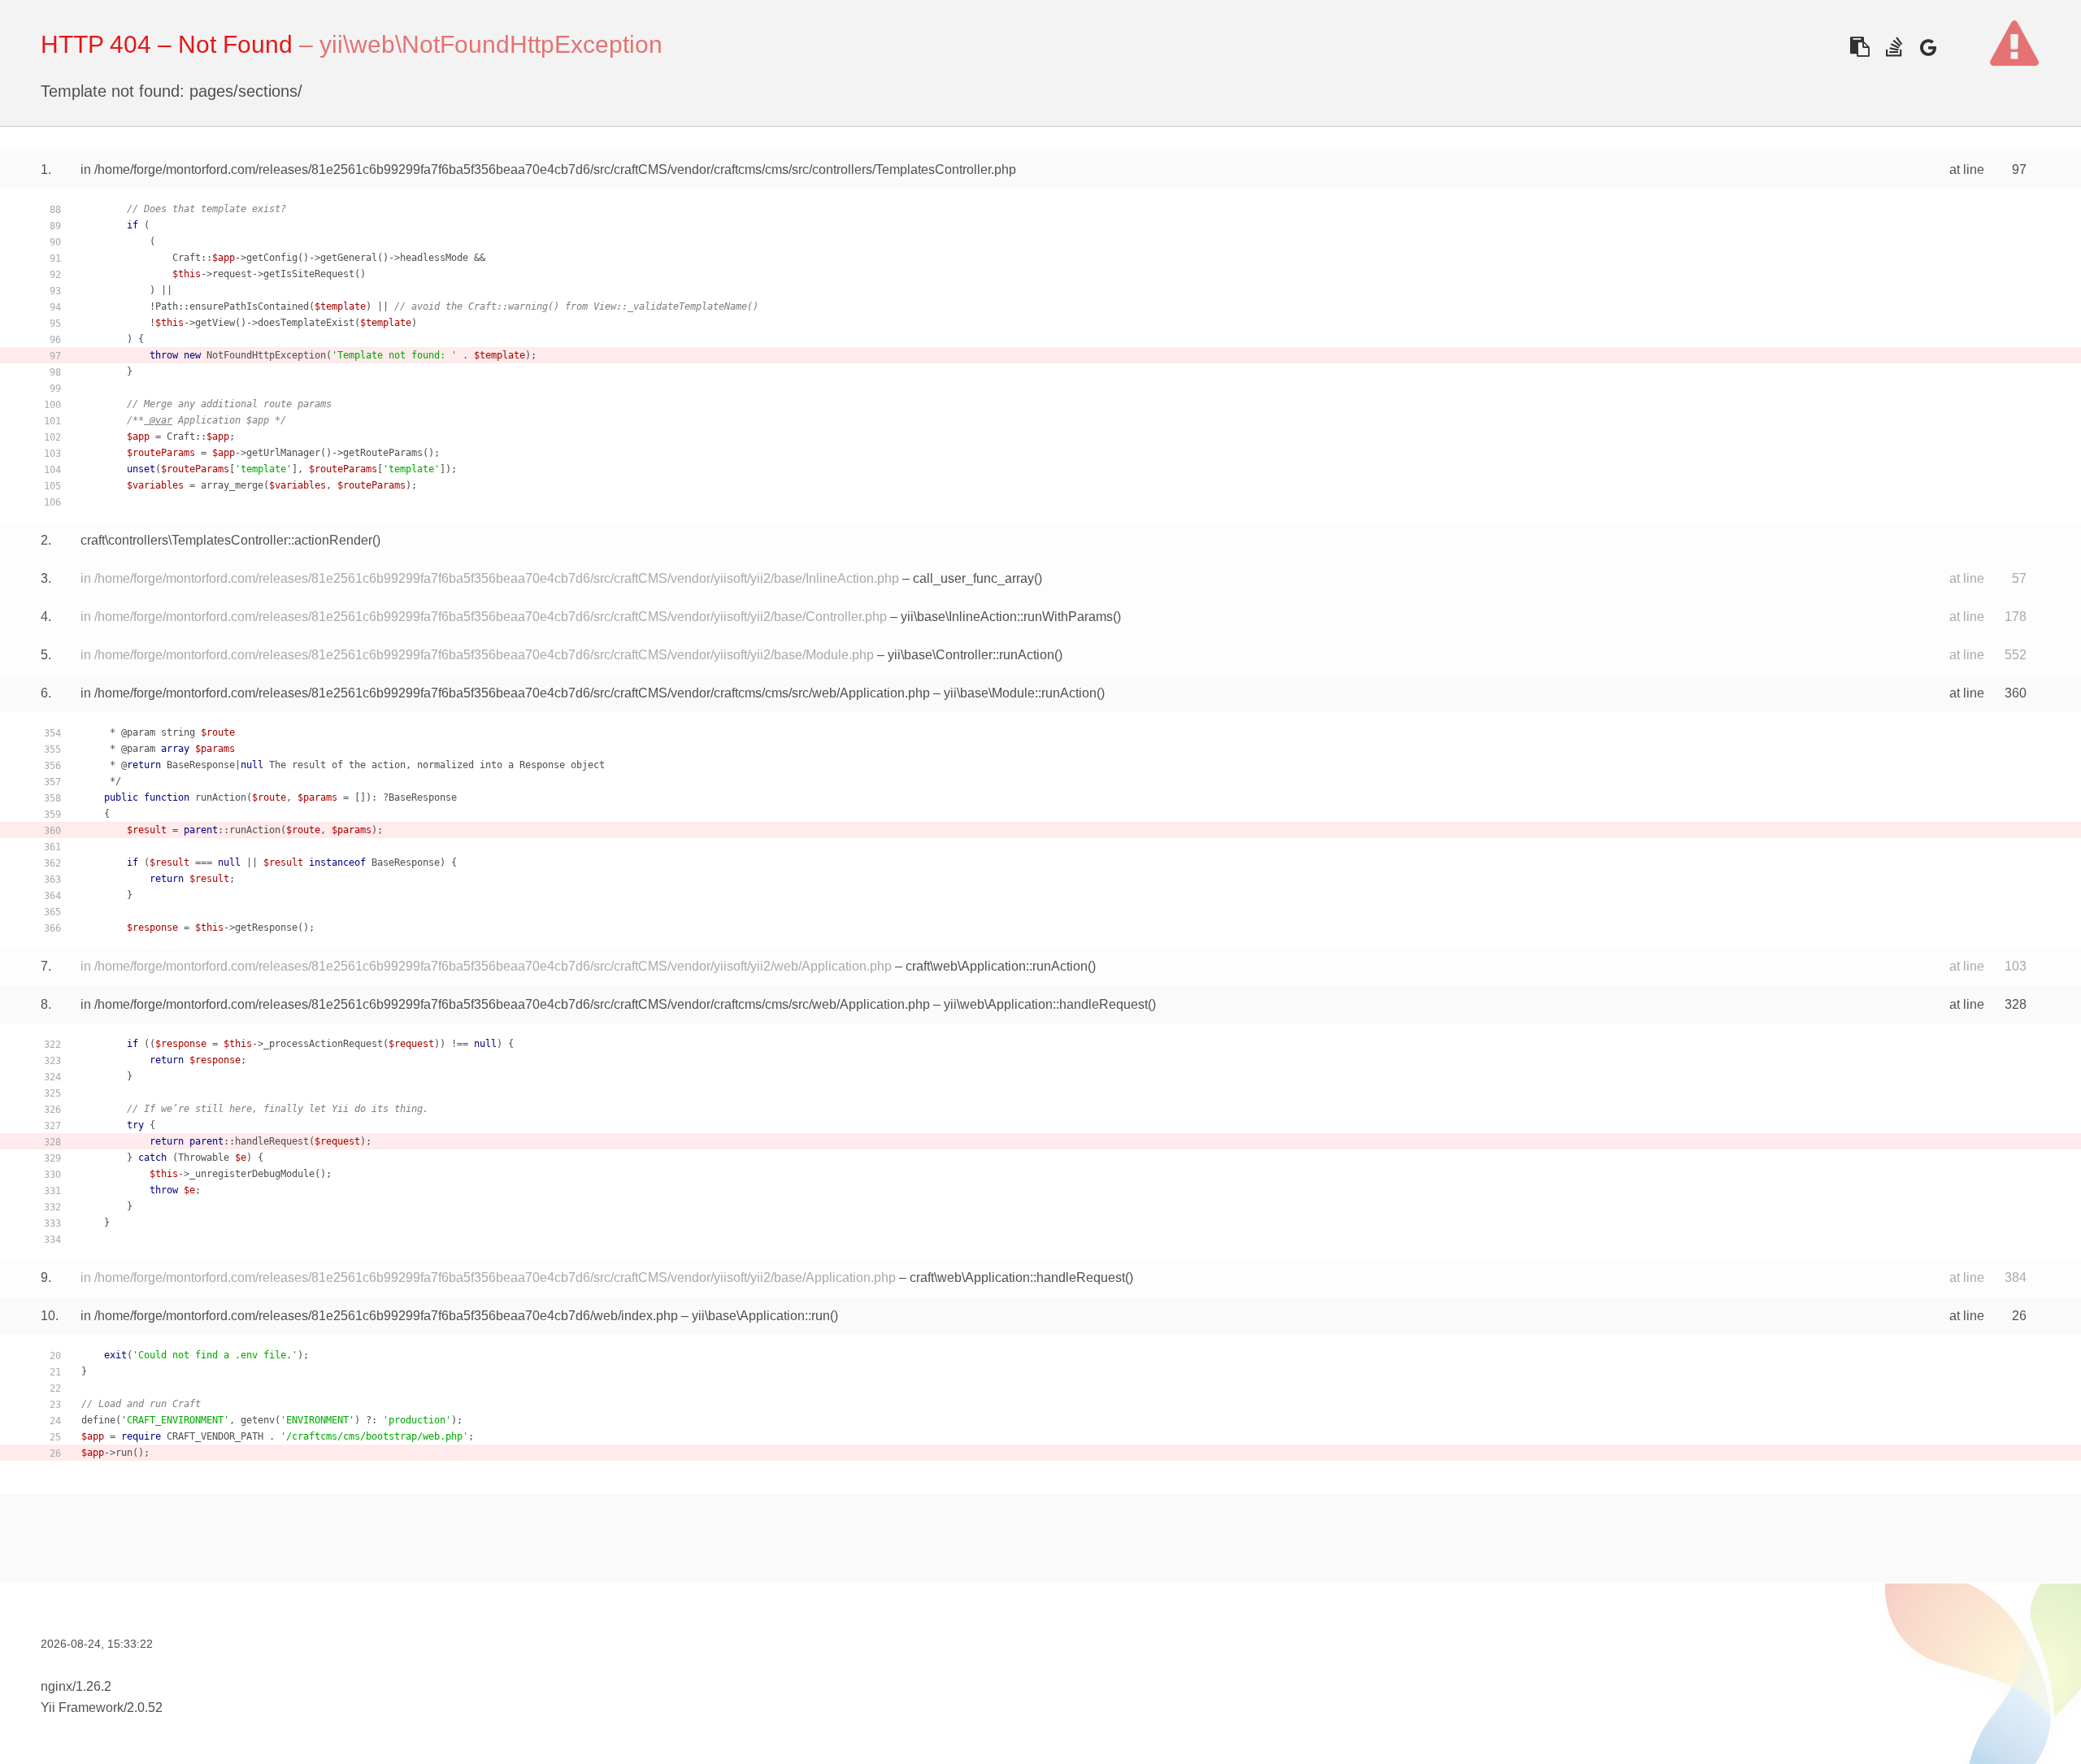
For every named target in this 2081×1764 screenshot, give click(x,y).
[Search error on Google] (1928, 47)
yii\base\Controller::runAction (971, 655)
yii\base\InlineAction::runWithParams (1007, 617)
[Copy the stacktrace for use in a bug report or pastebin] (1859, 47)
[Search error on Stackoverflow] (1894, 47)
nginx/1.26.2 (76, 1686)
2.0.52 (145, 1708)
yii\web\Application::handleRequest (1046, 1004)
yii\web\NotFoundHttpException (491, 44)
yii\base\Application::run (761, 1316)
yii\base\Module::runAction (1020, 693)
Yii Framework (82, 1708)
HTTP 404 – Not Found (167, 44)
